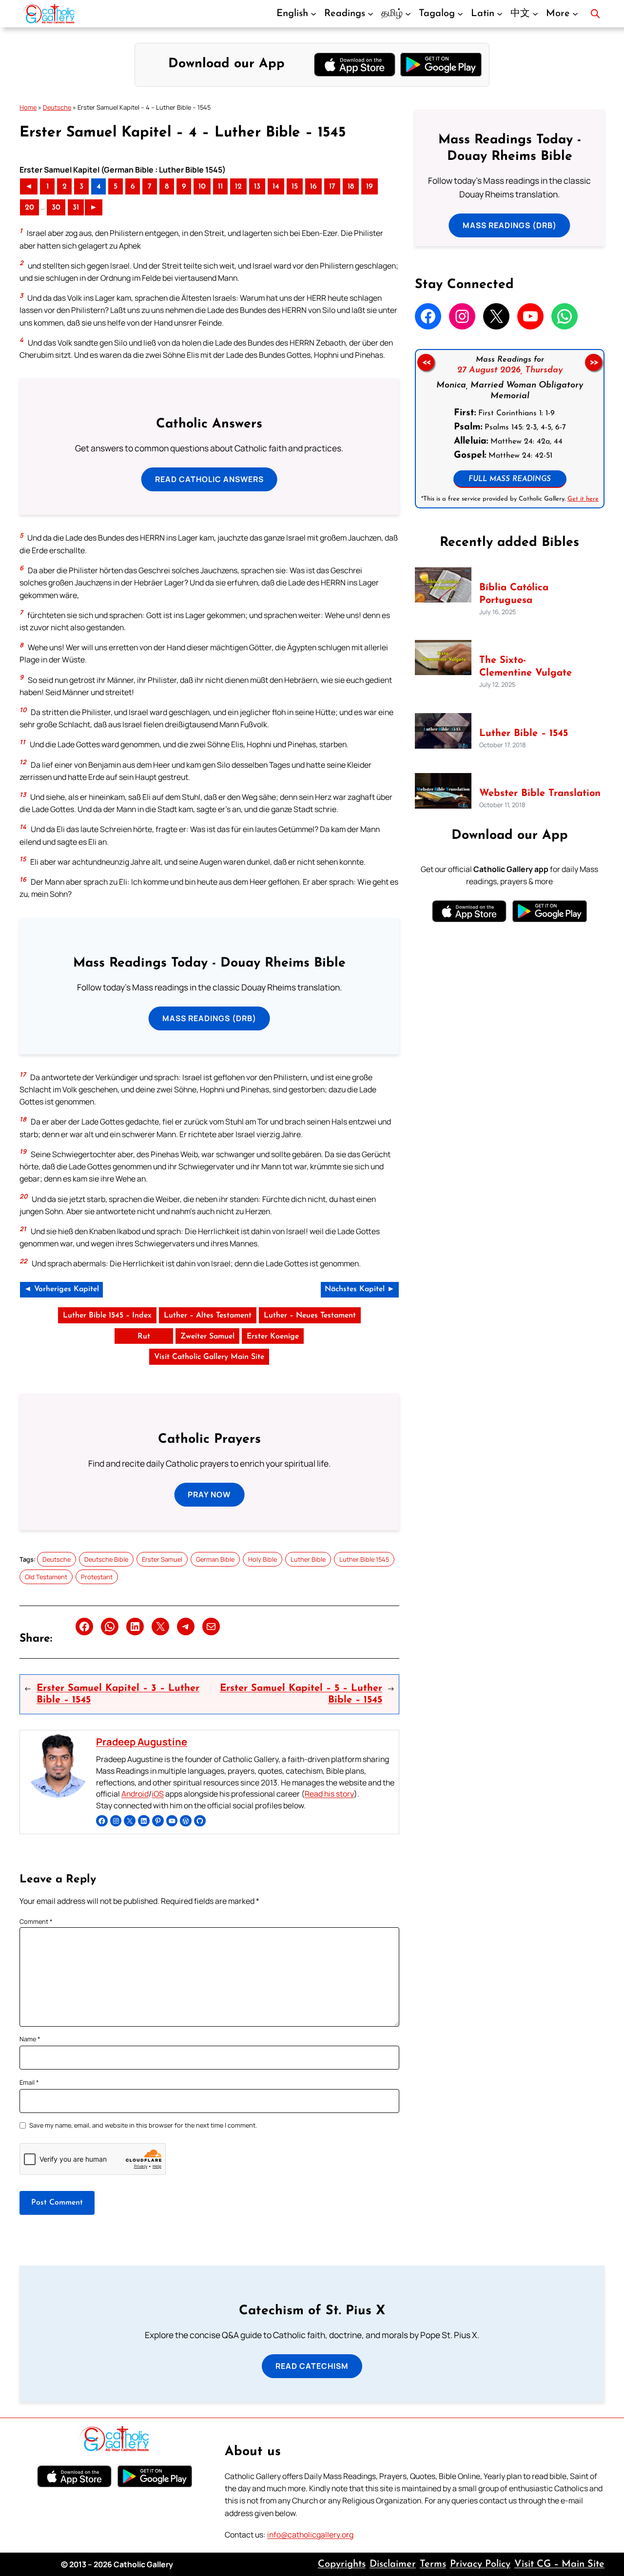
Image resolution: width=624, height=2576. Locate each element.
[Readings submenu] (370, 14)
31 (76, 208)
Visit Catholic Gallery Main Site (209, 1357)
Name (30, 2039)
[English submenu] (313, 14)
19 (370, 187)
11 (220, 187)
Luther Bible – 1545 (524, 734)
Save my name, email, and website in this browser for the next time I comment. (143, 2125)
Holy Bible (263, 1559)
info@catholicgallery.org (310, 2535)
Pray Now (209, 1494)
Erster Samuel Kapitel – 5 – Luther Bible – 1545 (301, 1694)
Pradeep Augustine (142, 1742)
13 (257, 187)
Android (135, 1794)
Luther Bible (308, 1559)
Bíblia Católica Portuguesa (514, 594)
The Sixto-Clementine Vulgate (526, 667)
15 (295, 187)
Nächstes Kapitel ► (360, 1289)
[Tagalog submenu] (460, 14)
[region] (510, 429)
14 (276, 187)
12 (238, 187)
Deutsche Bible (106, 1559)
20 (29, 208)
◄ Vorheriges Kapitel (61, 1289)
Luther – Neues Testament (310, 1316)
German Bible (215, 1559)
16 (313, 187)
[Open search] (595, 14)
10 (202, 187)
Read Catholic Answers (209, 479)
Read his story (329, 1794)
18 (351, 187)
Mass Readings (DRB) (209, 1018)
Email (29, 2082)
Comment (36, 1921)
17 (332, 187)
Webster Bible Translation (540, 794)
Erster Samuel (162, 1559)
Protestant (97, 1577)
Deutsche (57, 107)
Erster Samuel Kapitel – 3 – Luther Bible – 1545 (118, 1694)
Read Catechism (312, 2366)
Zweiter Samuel (207, 1336)
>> (594, 363)
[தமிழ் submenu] (408, 14)
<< (426, 363)
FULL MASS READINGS (510, 479)
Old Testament (46, 1577)
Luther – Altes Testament (208, 1316)
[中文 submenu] (535, 14)
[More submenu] (575, 14)
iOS (158, 1794)
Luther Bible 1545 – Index (107, 1316)
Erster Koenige (273, 1336)
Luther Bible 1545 (364, 1559)
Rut (144, 1336)
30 (56, 208)
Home (28, 107)
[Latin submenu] (500, 14)
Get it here (583, 499)
